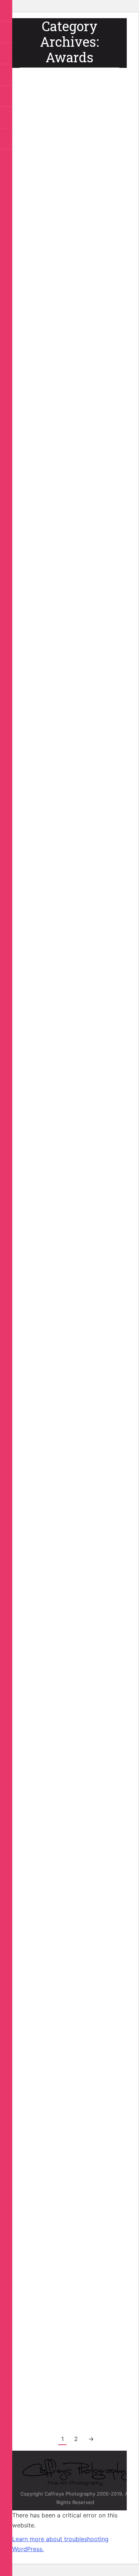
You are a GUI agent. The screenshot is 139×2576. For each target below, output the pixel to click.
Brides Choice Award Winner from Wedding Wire (67, 948)
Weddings (59, 2241)
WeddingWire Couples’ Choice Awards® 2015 (57, 504)
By (46, 212)
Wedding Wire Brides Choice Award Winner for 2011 (68, 1456)
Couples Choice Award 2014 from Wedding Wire (60, 701)
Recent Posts (62, 203)
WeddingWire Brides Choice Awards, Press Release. (68, 1936)
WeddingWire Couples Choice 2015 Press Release (65, 180)
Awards (37, 203)
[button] (7, 11)
